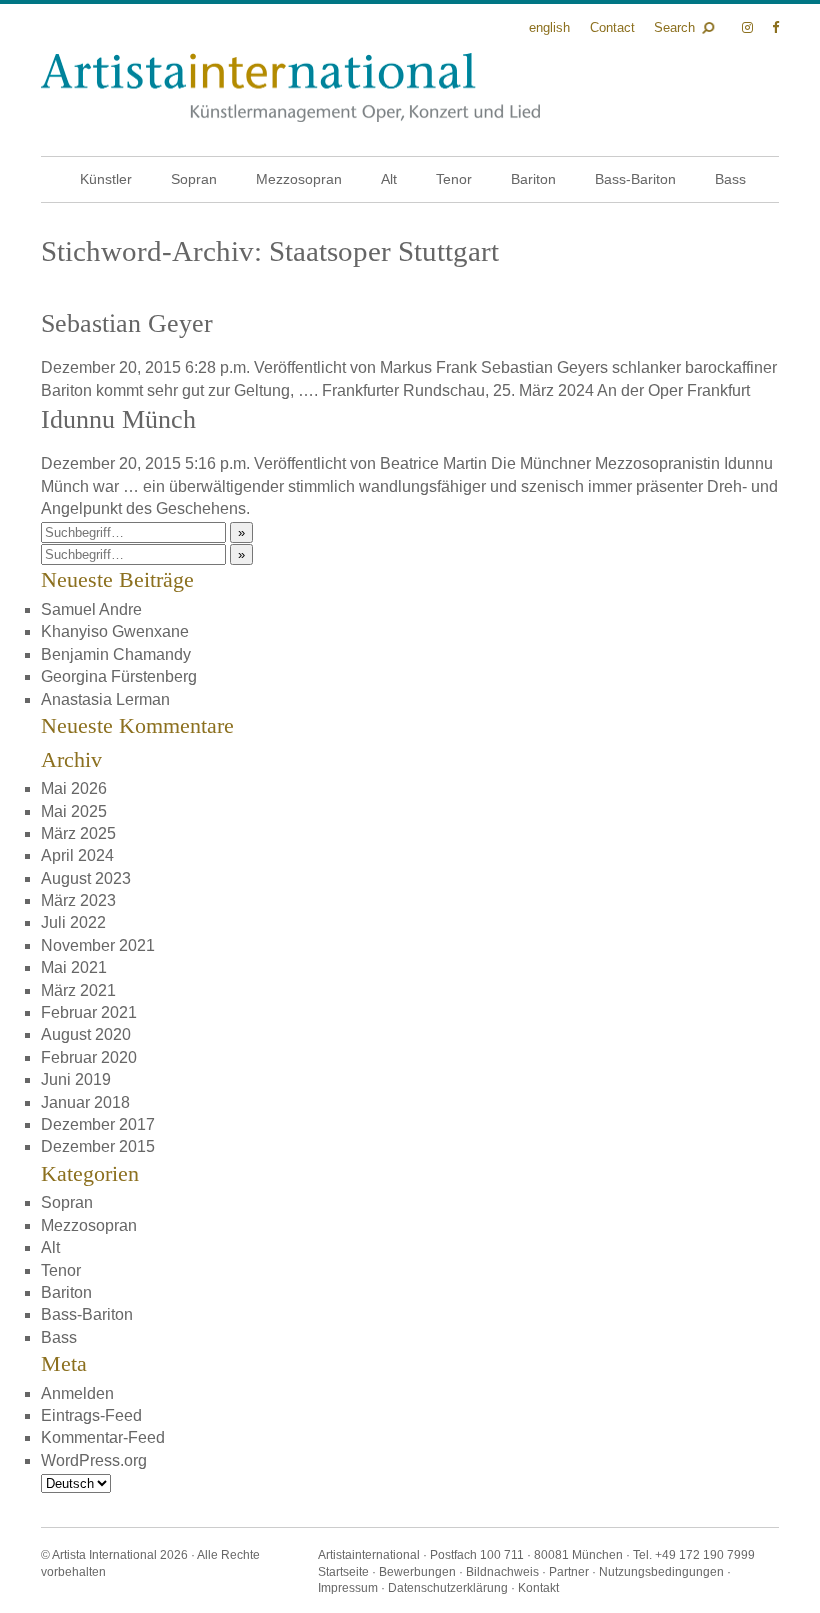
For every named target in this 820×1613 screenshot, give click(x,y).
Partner (569, 1572)
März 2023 (78, 900)
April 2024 (77, 855)
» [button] (241, 532)
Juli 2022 (73, 922)
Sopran (194, 179)
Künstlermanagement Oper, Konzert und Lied (290, 87)
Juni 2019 (76, 1079)
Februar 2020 (89, 1057)
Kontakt (538, 1588)
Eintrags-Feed (91, 1415)
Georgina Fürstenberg (119, 676)
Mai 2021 (74, 967)
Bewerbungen (417, 1572)
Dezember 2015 (98, 1146)
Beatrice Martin (433, 463)
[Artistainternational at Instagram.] (749, 27)
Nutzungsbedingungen (661, 1572)
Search (674, 27)
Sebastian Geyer (127, 323)
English (549, 27)
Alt (389, 179)
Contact (612, 27)
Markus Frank (428, 367)
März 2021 (78, 990)
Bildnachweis (502, 1572)
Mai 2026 (74, 788)
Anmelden (77, 1393)
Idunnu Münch (118, 419)
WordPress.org (94, 1460)
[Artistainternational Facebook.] (775, 27)
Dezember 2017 (98, 1124)
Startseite (343, 1572)
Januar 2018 (85, 1102)
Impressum (348, 1588)
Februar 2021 (89, 1012)
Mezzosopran (299, 179)
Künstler (106, 179)
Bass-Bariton (635, 179)
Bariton (533, 179)
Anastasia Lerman (105, 699)
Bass (730, 179)
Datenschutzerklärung (448, 1588)
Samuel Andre (91, 609)
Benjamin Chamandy (116, 654)
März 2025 (78, 833)
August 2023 (86, 878)
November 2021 (98, 945)
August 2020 (86, 1034)
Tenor (454, 179)
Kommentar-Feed (103, 1437)
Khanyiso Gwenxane (115, 631)
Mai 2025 (74, 811)
